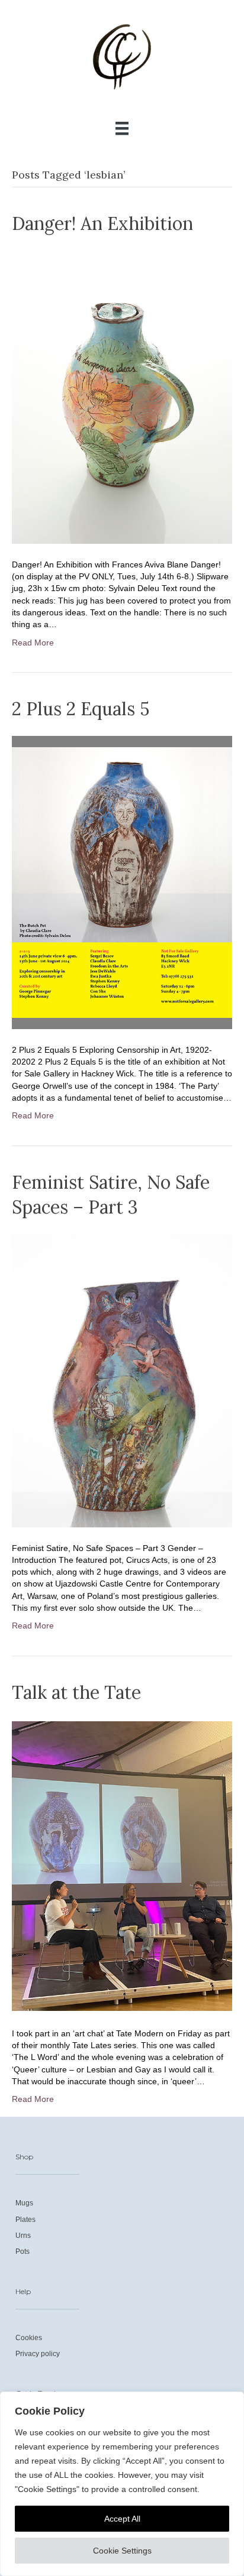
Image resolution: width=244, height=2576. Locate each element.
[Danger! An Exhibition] (122, 396)
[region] (122, 2484)
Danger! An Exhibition (102, 223)
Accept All (122, 2519)
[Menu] (122, 128)
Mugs (24, 2203)
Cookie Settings (122, 2551)
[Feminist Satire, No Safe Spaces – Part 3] (122, 1380)
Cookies (29, 2338)
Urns (23, 2236)
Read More (33, 643)
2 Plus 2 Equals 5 (81, 709)
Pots (23, 2251)
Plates (25, 2220)
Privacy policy (38, 2354)
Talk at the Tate (76, 1692)
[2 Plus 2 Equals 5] (122, 882)
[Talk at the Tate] (122, 1865)
